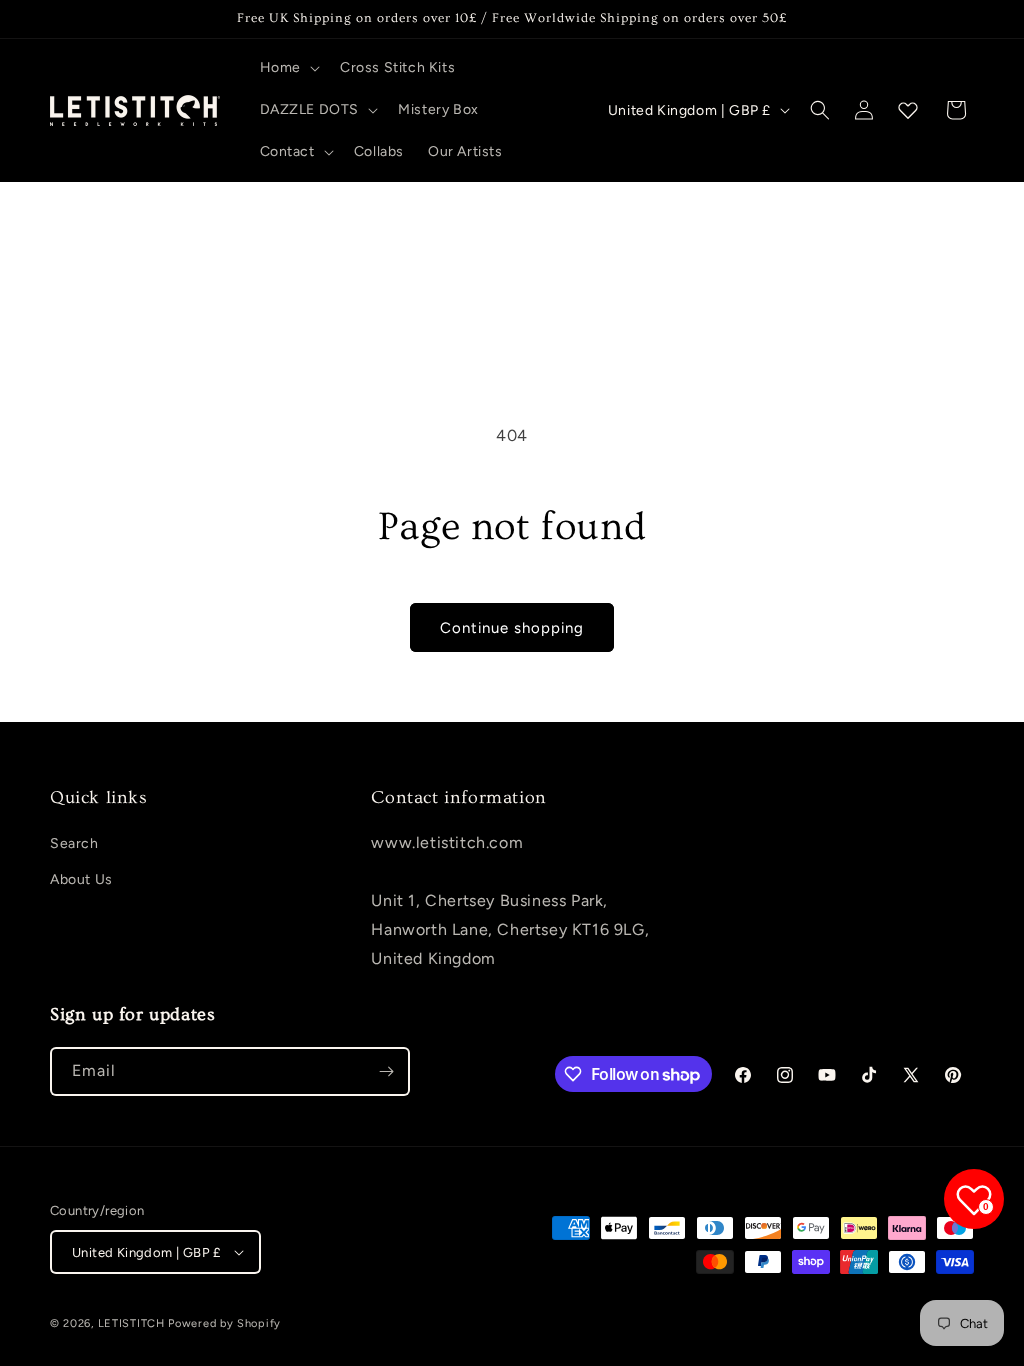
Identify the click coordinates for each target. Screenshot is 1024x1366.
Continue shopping (512, 628)
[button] (288, 68)
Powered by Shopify (224, 1323)
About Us (81, 879)
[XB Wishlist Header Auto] (908, 110)
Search (74, 843)
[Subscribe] (386, 1071)
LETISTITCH (131, 1323)
